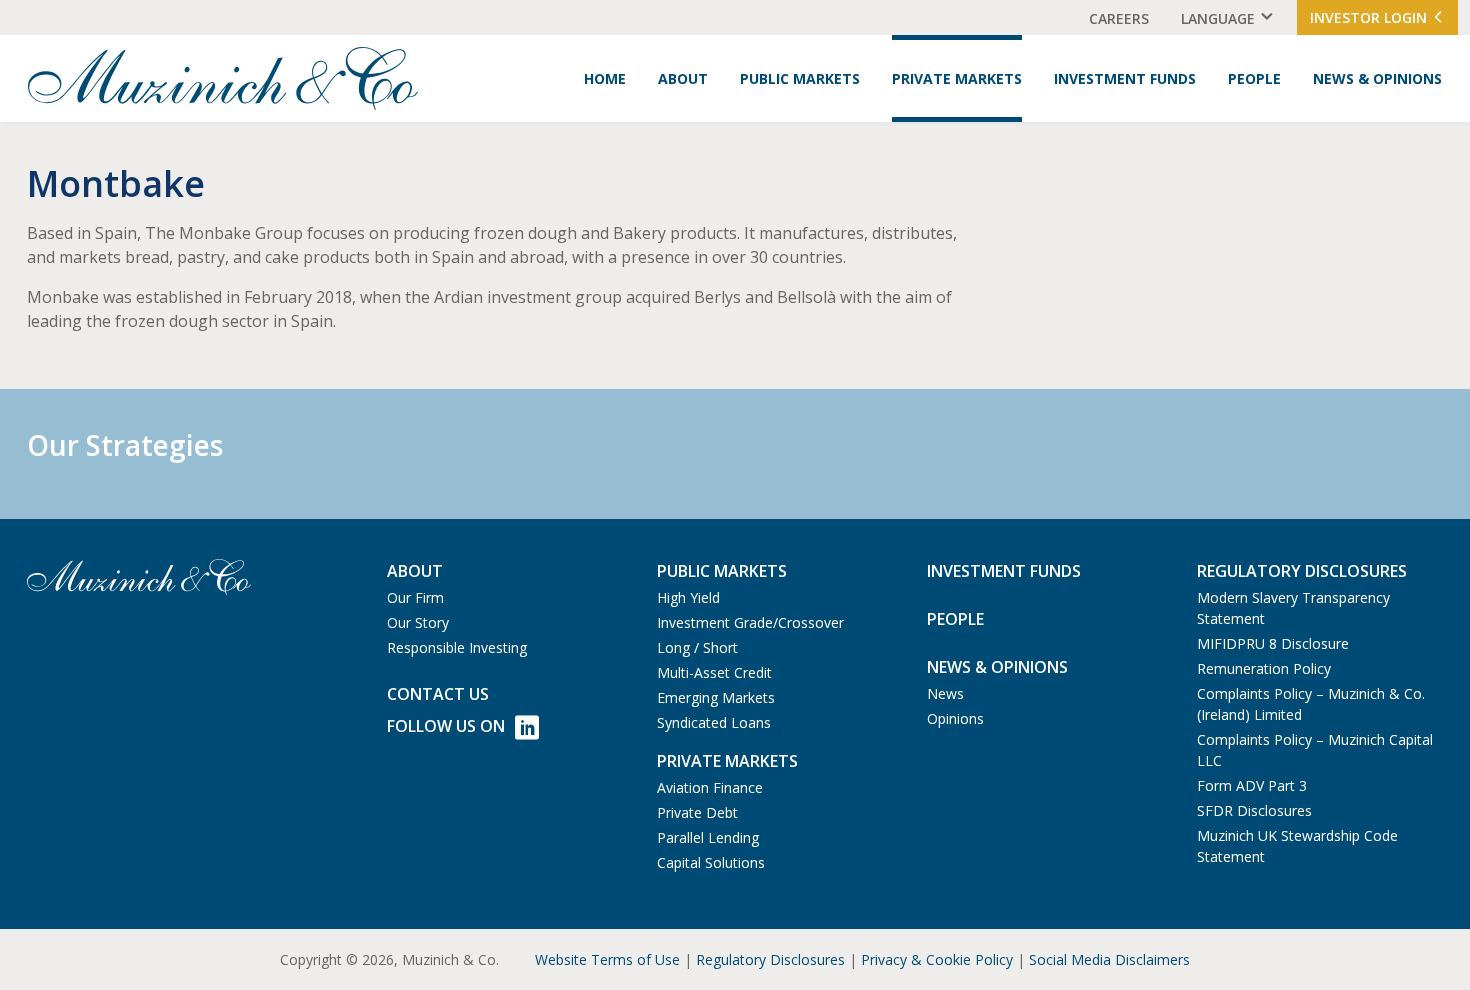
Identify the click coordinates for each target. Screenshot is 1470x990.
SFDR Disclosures (1254, 810)
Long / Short (697, 647)
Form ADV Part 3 (1252, 785)
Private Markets (957, 78)
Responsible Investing (457, 647)
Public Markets (800, 78)
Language (1218, 18)
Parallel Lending (708, 837)
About (683, 78)
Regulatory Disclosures (770, 959)
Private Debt (697, 812)
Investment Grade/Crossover (750, 622)
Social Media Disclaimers (1109, 959)
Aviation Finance (710, 787)
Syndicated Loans (714, 722)
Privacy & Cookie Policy (937, 959)
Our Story (418, 622)
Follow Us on (446, 726)
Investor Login (1370, 17)
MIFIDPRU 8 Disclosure (1273, 643)
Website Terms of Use (607, 959)
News (945, 693)
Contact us (438, 694)
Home (605, 78)
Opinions (955, 718)
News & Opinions (1377, 78)
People (1254, 78)
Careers (1119, 18)
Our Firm (415, 597)
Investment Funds (1125, 78)
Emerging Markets (716, 697)
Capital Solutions (711, 862)
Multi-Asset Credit (714, 672)
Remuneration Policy (1264, 668)
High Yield (688, 597)
